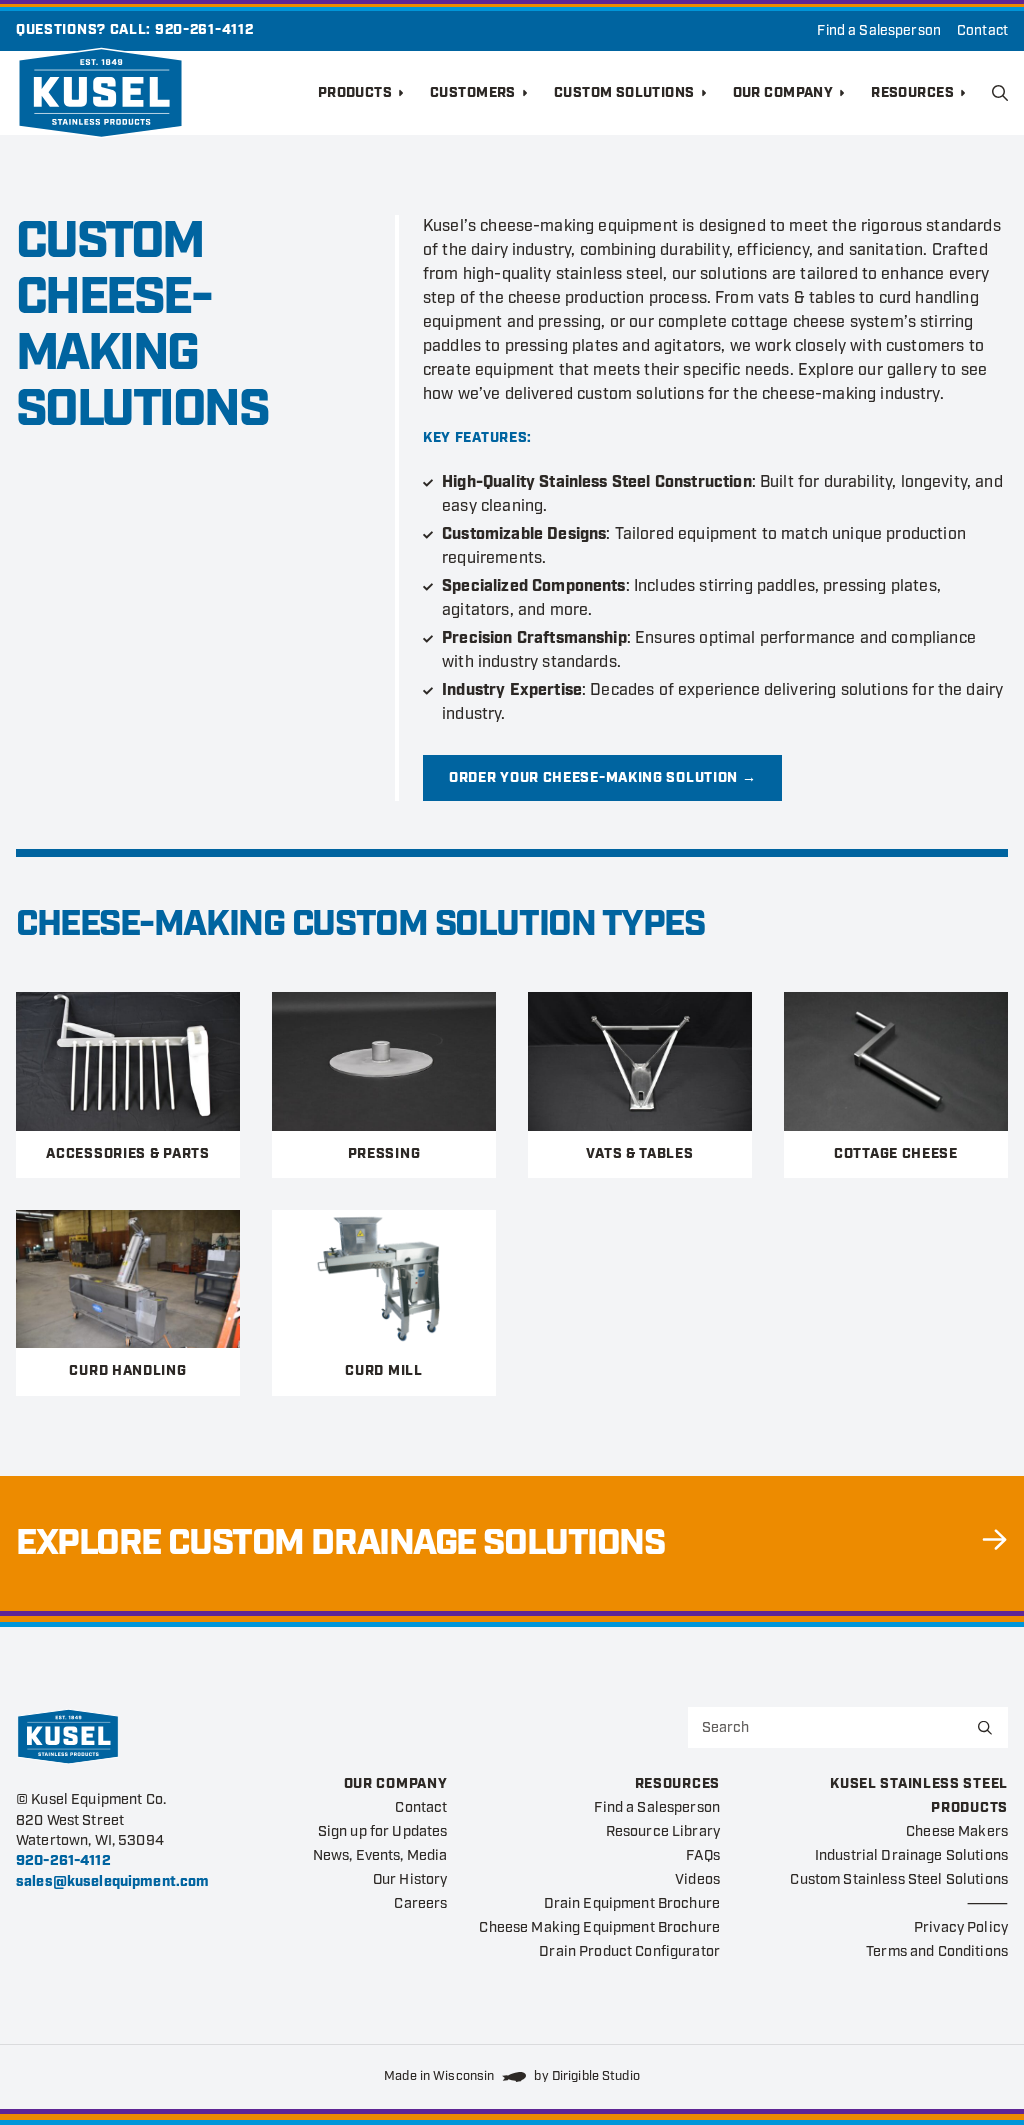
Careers (420, 1903)
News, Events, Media (380, 1855)
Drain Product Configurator (629, 1951)
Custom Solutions (624, 93)
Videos (697, 1879)
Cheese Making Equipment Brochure (599, 1927)
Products (355, 93)
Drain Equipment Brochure (632, 1903)
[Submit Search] (985, 1728)
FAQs (703, 1855)
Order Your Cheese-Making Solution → (603, 778)
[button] (1000, 93)
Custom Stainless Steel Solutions (899, 1879)
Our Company (783, 93)
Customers (473, 93)
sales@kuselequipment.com (112, 1881)
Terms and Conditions (937, 1951)
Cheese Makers (957, 1831)
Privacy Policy (961, 1927)
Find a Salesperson (879, 31)
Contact (982, 31)
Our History (410, 1879)
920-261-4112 (204, 30)
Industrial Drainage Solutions (911, 1855)
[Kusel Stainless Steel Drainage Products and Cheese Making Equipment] (167, 93)
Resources (912, 93)
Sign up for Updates (383, 1831)
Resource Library (663, 1831)
